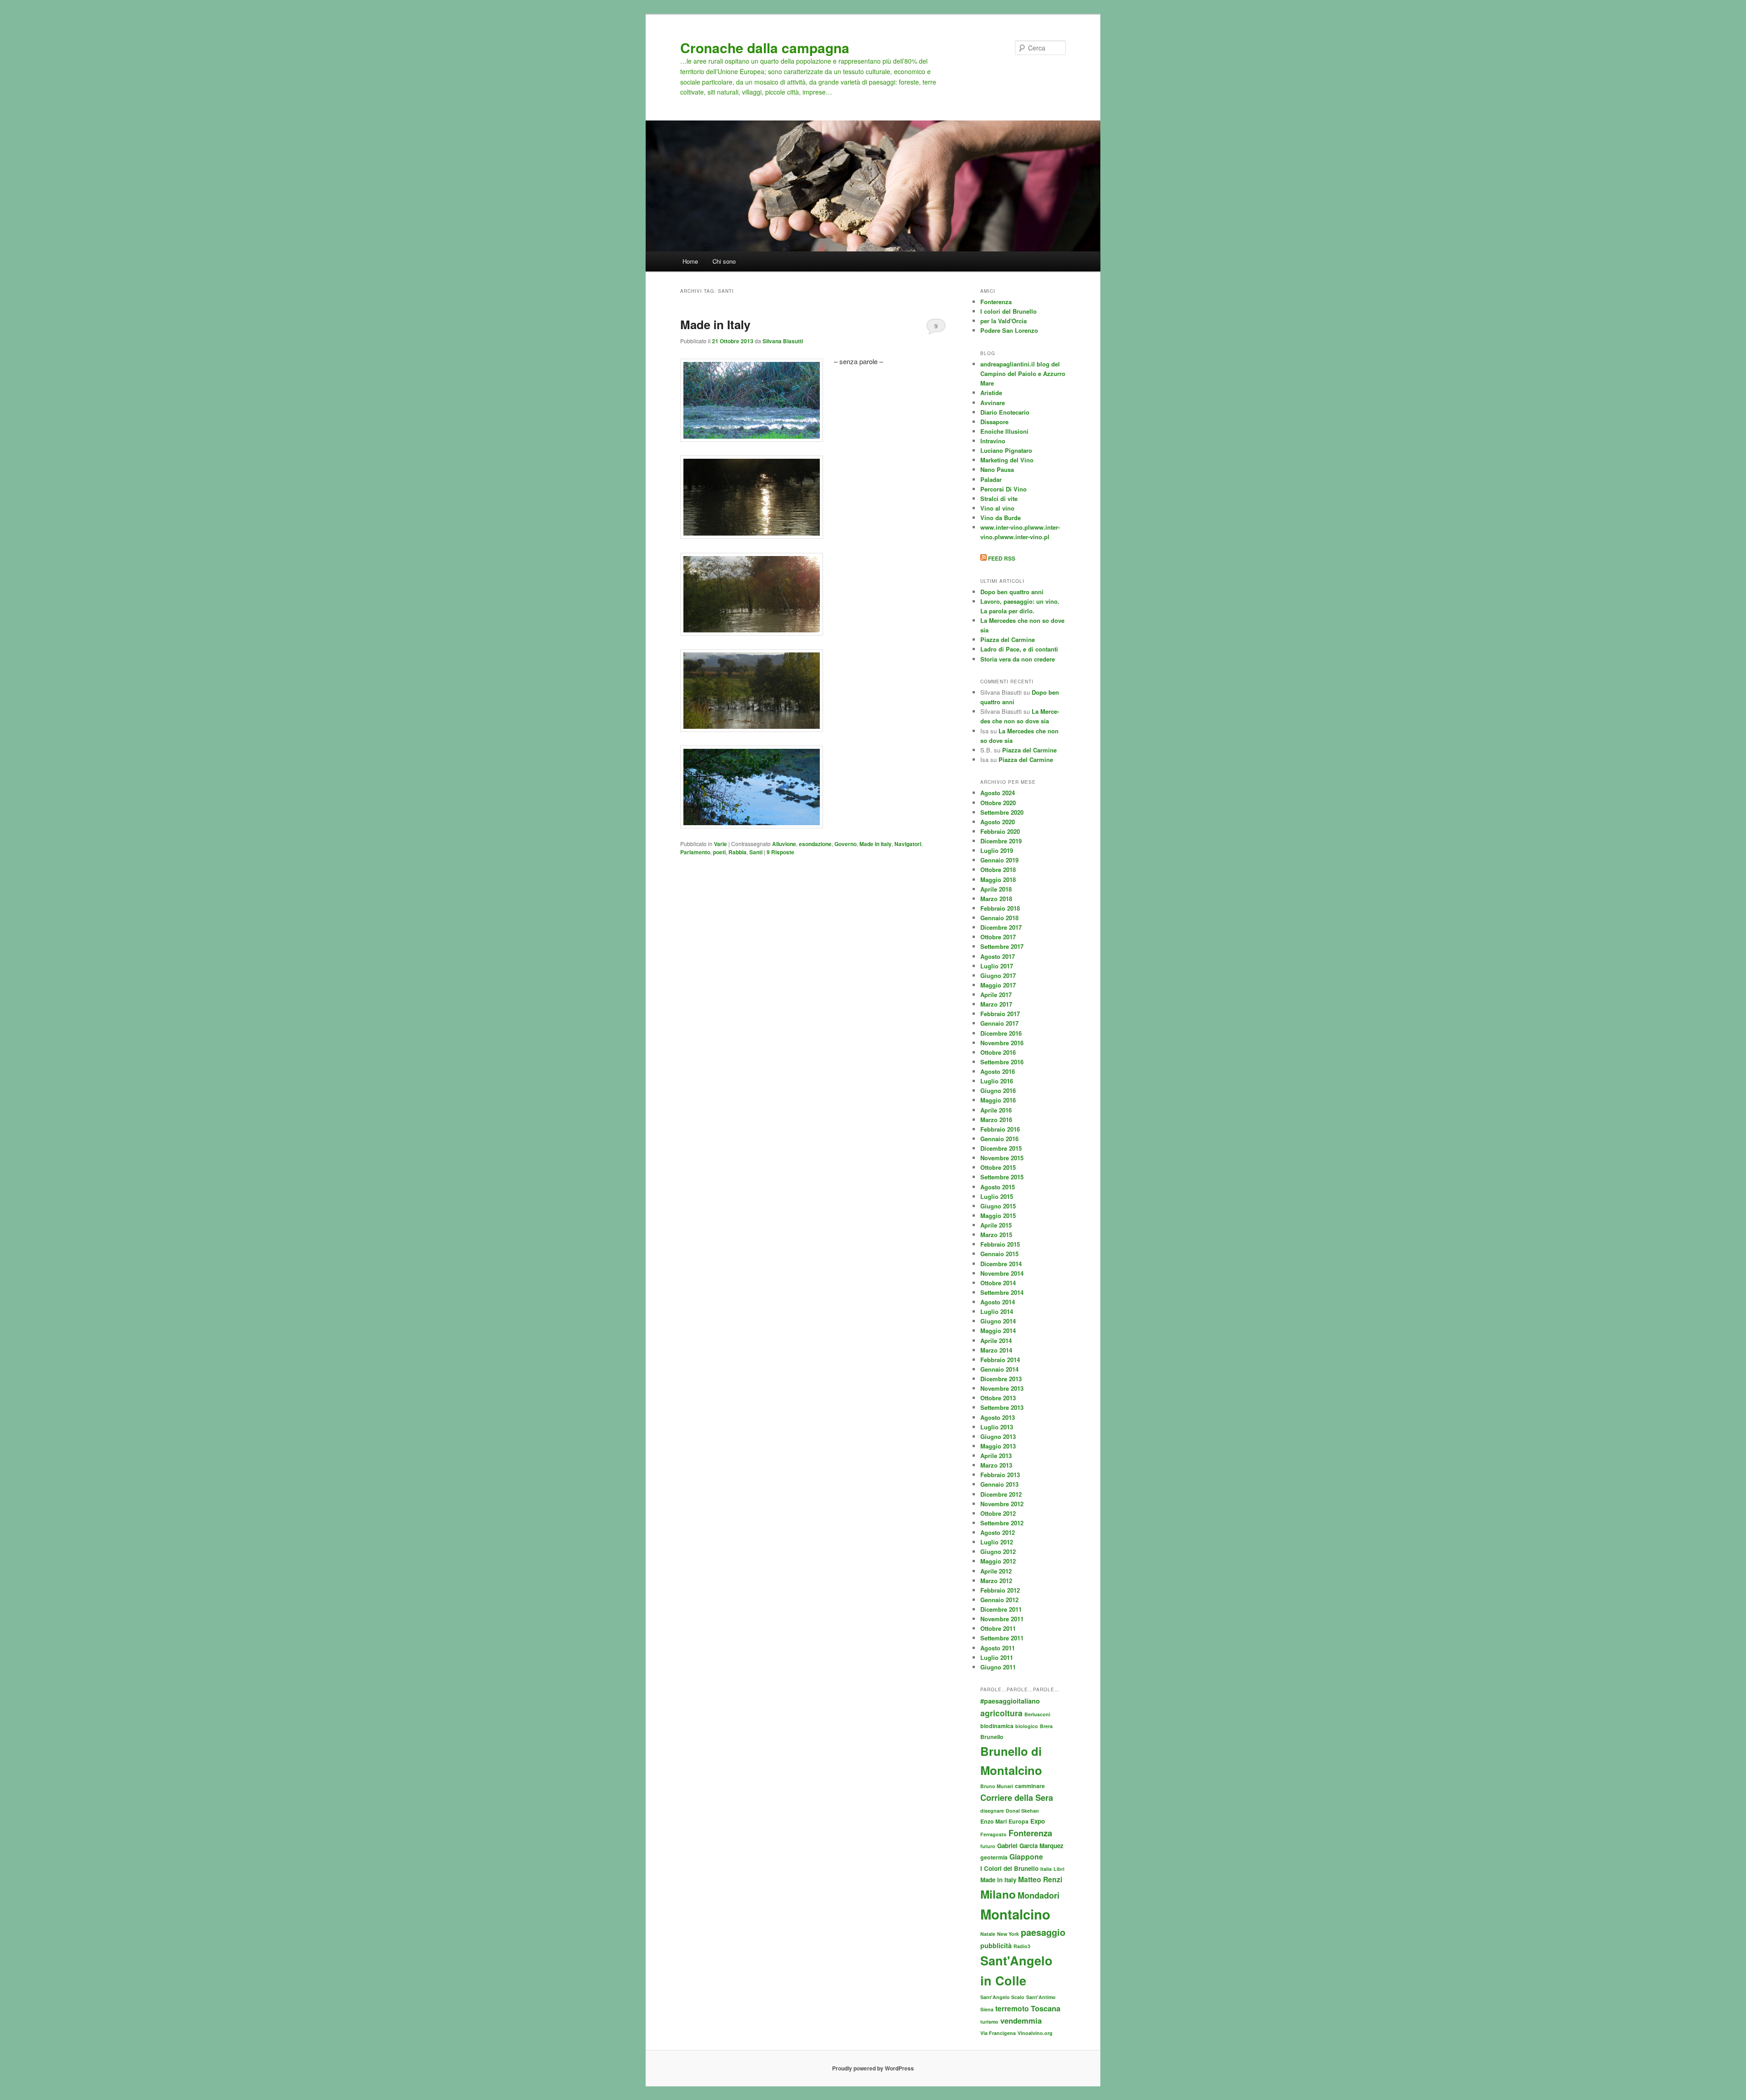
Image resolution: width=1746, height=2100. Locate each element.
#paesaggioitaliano (1010, 1701)
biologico (1027, 1726)
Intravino (993, 441)
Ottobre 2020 (998, 803)
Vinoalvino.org (1035, 2033)
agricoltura (1001, 1713)
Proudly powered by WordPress (873, 2068)
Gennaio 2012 (999, 1600)
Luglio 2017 (997, 966)
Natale (988, 1934)
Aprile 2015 (996, 1225)
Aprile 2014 (996, 1341)
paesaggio (1043, 1932)
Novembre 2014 (1002, 1273)
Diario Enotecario (1005, 412)
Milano (998, 1894)
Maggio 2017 (998, 985)
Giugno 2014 (998, 1321)
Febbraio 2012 (1000, 1590)
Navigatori (908, 844)
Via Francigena (998, 2033)
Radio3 (1022, 1946)
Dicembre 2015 (1001, 1148)
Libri (1059, 1869)
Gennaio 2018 (999, 918)
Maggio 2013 (998, 1446)
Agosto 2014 (998, 1302)
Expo (1038, 1821)
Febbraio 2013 (1000, 1475)
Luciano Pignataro (1006, 450)
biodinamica (997, 1726)
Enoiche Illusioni (1004, 431)
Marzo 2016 (996, 1120)
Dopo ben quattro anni (1012, 592)
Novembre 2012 (1002, 1504)
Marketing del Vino (1007, 460)
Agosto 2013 (998, 1417)
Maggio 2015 (998, 1215)
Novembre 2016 (1002, 1043)
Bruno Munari (997, 1786)
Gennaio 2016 (999, 1139)
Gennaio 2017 (999, 1023)
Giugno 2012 (998, 1551)
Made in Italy (715, 324)
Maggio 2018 (998, 880)
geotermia (994, 1857)
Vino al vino (997, 508)
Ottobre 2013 (998, 1398)
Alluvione (784, 844)
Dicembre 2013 (1001, 1379)
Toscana (1046, 2008)
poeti (719, 852)
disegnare (992, 1811)
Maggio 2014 (998, 1331)
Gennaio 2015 (999, 1254)
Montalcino (1015, 1914)
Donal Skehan (1022, 1811)
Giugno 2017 (998, 975)
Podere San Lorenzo (1009, 330)
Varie (720, 844)
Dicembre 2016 (1001, 1033)
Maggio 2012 (998, 1561)
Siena (987, 2009)
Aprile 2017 (996, 995)
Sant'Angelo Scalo (1002, 1997)
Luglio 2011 (997, 1657)
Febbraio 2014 (1000, 1360)
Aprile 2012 (996, 1571)
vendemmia (1021, 2020)
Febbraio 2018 (1000, 908)
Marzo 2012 (996, 1581)
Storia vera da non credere (1018, 659)
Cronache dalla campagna (765, 48)
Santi (756, 852)
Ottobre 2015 (998, 1167)
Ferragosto (993, 1834)
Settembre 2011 (1002, 1638)
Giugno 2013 (998, 1436)
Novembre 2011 (1002, 1619)
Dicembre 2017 (1001, 927)
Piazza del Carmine (1008, 639)
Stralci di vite (999, 499)
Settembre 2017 (1002, 946)
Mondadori (1039, 1895)
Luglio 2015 (997, 1196)
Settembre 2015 (1002, 1177)
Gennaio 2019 (999, 860)
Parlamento (695, 852)
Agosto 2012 (998, 1532)
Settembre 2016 (1002, 1062)
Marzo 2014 (996, 1350)
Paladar (991, 479)
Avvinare (993, 403)
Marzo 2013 (996, 1465)
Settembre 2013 (1002, 1407)
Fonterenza (996, 302)
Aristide (991, 393)
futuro (988, 1846)
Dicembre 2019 (1001, 841)
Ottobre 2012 (998, 1513)
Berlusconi (1037, 1714)
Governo (845, 844)
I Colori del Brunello (1009, 1868)
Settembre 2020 (1002, 812)
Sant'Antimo (1041, 1997)
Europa (1018, 1821)
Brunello (992, 1737)
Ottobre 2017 (998, 937)
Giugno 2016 (998, 1090)
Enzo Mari (993, 1821)
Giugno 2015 (998, 1206)
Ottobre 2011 (998, 1628)
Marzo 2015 (996, 1235)
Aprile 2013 (996, 1456)
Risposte (780, 852)
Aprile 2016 (996, 1110)
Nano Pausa (997, 469)
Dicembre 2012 (1001, 1494)
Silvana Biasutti (783, 341)
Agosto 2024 (998, 793)
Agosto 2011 (998, 1648)
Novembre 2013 (1002, 1388)
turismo (989, 2022)
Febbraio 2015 (1000, 1244)
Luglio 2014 (997, 1311)
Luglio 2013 (997, 1427)
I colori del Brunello (1008, 311)
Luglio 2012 (997, 1542)
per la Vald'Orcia (1003, 321)
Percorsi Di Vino (1003, 489)
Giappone (1026, 1857)
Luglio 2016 (997, 1081)
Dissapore (994, 422)
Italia (1046, 1869)
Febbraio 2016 (1000, 1129)
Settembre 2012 (1002, 1523)
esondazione (815, 844)
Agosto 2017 (998, 956)
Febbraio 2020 (1000, 831)
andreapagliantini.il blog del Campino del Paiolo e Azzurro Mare (1023, 373)
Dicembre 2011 (1001, 1609)
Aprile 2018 (996, 889)
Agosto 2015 (998, 1187)
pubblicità (996, 1945)
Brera (1046, 1726)
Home (690, 261)
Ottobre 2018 (998, 870)
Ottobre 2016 (998, 1052)
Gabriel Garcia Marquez (1030, 1846)
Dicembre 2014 (1001, 1264)
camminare (1030, 1786)
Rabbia (738, 852)
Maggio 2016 (998, 1100)
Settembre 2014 (1002, 1292)
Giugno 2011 (998, 1667)
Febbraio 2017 (1000, 1014)
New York (1008, 1934)
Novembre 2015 (1002, 1158)
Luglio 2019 (997, 850)
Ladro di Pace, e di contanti (1019, 649)
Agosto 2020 (998, 822)
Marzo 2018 (996, 899)
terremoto (1012, 2008)
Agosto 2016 (998, 1071)
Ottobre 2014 (998, 1283)
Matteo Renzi (1040, 1879)
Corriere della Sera (1017, 1797)
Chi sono (724, 261)
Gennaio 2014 (999, 1369)
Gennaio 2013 (999, 1484)
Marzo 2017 (996, 1004)
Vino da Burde (1001, 518)
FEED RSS (1001, 558)
